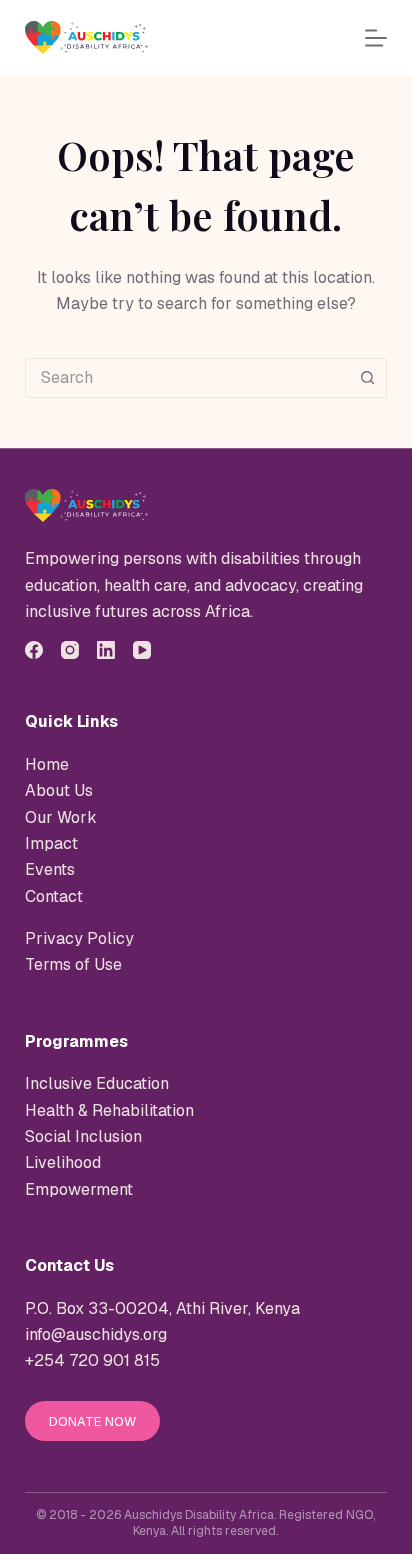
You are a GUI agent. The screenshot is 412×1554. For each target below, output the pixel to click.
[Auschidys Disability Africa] (86, 505)
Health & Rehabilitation (109, 1110)
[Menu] (376, 38)
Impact (51, 843)
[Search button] (367, 378)
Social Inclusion (83, 1136)
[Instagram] (70, 650)
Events (50, 869)
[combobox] (187, 378)
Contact (54, 896)
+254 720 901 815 (92, 1360)
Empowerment (79, 1189)
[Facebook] (34, 650)
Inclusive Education (97, 1083)
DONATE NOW (92, 1421)
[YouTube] (142, 650)
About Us (59, 790)
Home (47, 764)
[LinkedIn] (106, 650)
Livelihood (63, 1162)
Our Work (61, 817)
